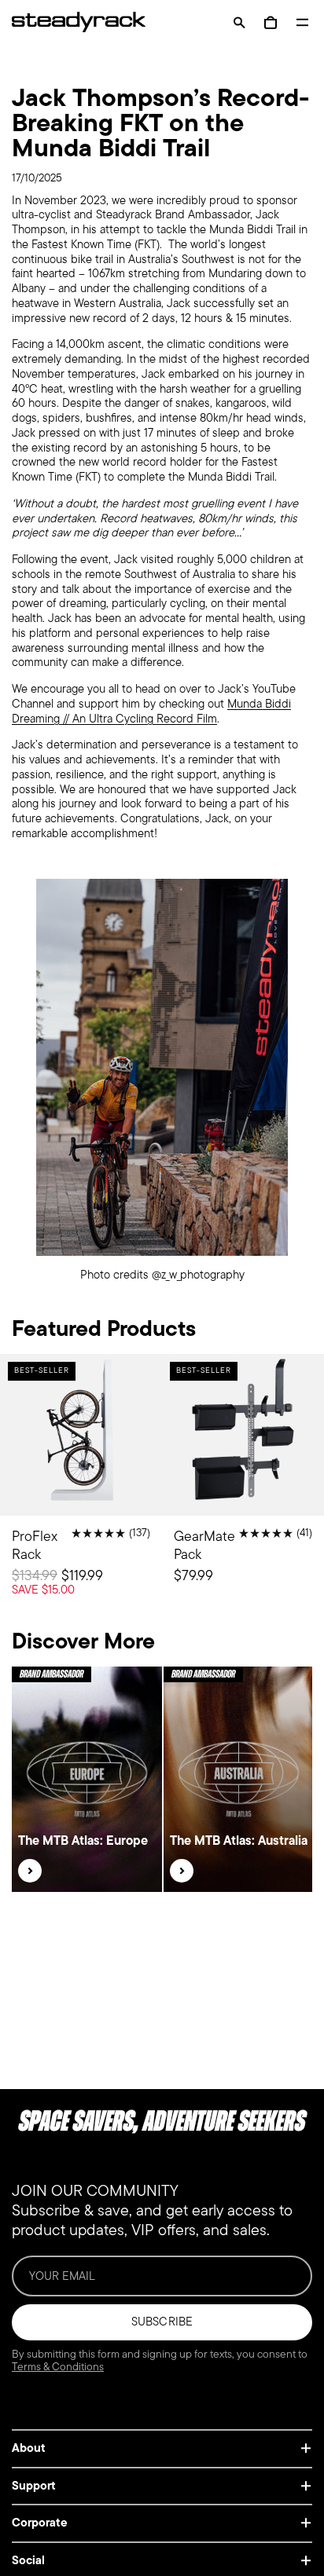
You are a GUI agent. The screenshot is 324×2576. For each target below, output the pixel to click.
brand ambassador (52, 1674)
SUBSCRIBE (162, 2322)
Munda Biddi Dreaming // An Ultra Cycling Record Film (151, 711)
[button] (239, 22)
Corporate (40, 2523)
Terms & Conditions (58, 2367)
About (29, 2448)
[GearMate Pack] (243, 1488)
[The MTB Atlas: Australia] (182, 1871)
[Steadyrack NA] (71, 22)
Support (34, 2486)
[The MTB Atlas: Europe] (30, 1871)
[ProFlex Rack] (81, 1488)
